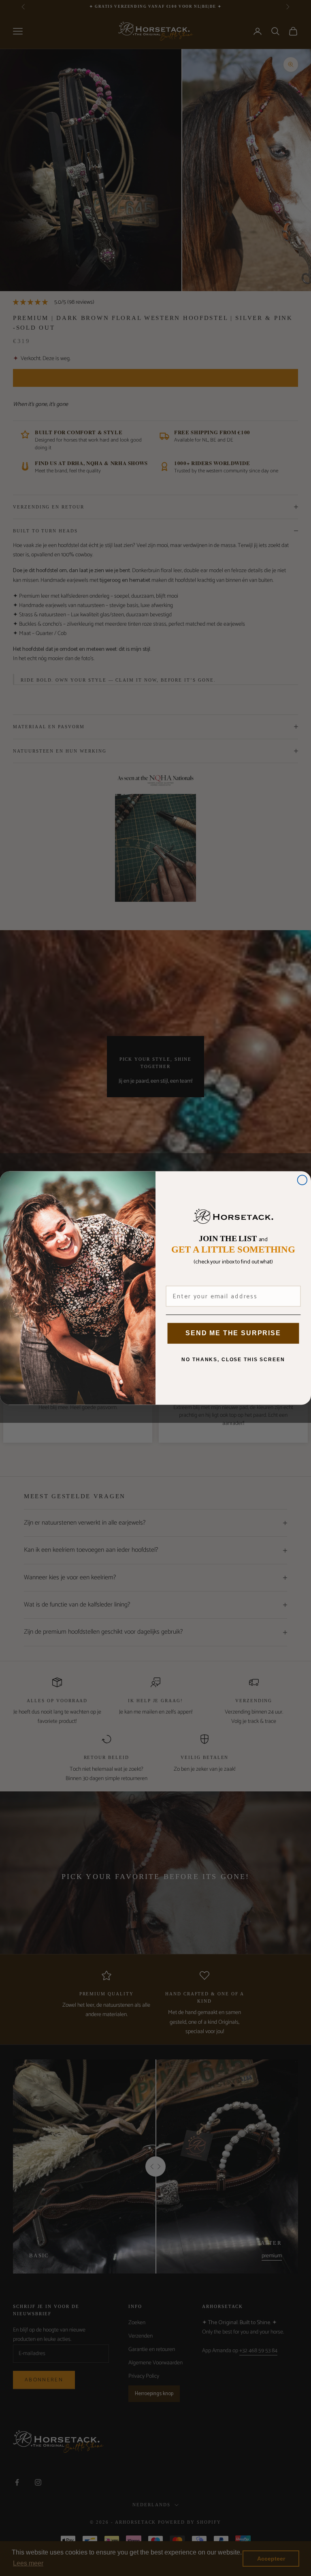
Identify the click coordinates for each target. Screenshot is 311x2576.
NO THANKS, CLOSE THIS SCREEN (233, 1360)
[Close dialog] (302, 1180)
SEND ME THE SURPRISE (233, 1333)
